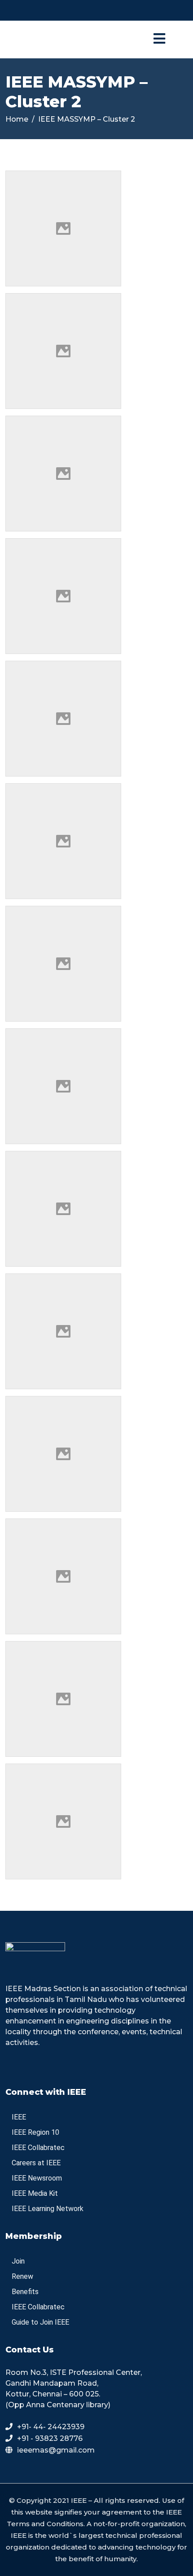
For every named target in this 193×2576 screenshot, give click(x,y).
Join (18, 2261)
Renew (22, 2276)
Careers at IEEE (36, 2163)
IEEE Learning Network (48, 2209)
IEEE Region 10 (35, 2132)
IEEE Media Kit (35, 2193)
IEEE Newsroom (37, 2178)
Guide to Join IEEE (40, 2322)
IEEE (19, 2117)
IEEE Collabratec (38, 2148)
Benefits (25, 2292)
